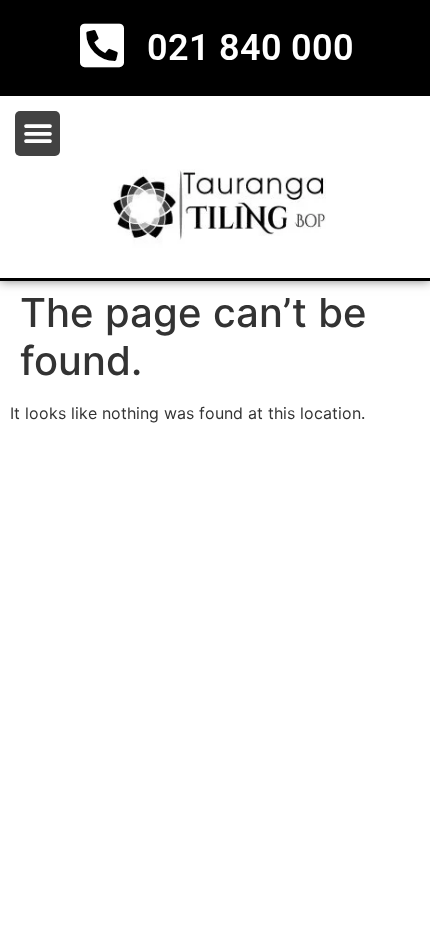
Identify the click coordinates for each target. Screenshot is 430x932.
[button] (37, 133)
